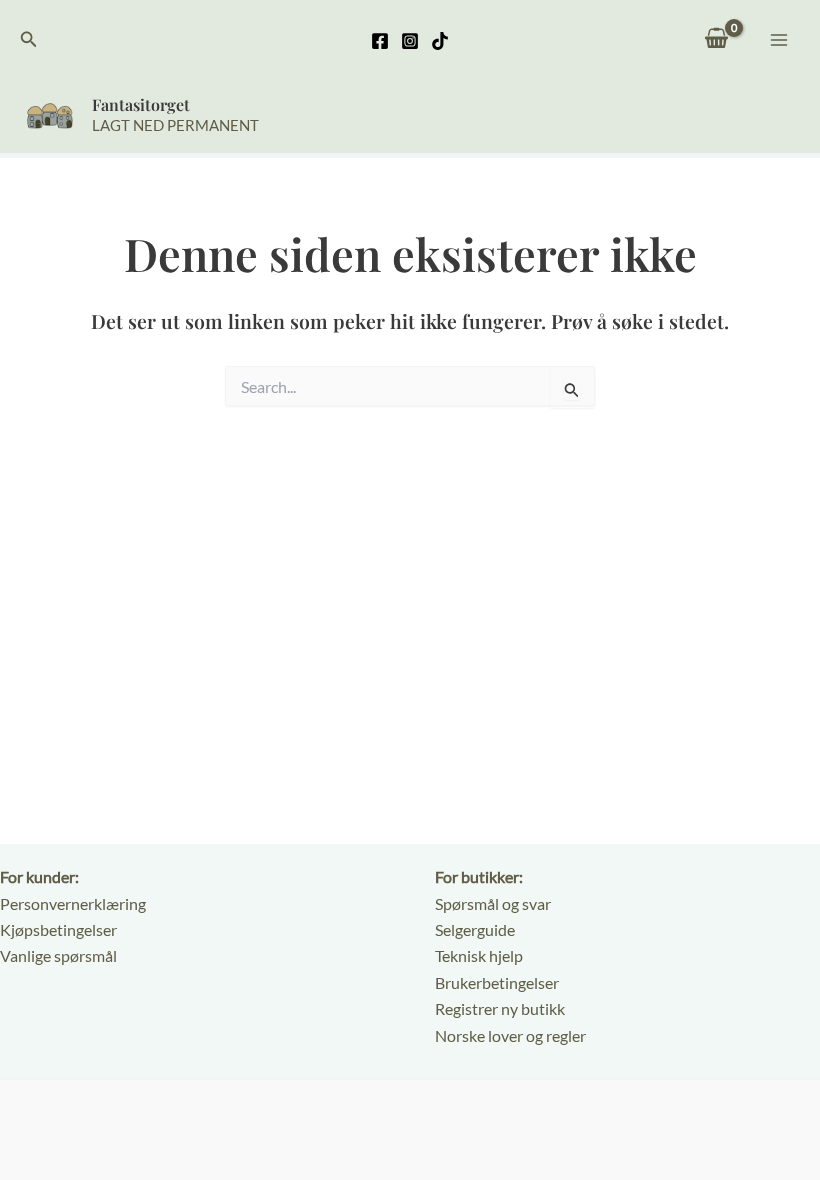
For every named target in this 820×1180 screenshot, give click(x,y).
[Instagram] (410, 41)
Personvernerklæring (73, 903)
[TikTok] (440, 41)
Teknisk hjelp (479, 955)
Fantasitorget (141, 104)
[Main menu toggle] (779, 39)
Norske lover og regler (510, 1035)
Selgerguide (475, 929)
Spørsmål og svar (493, 903)
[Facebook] (380, 41)
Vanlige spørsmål (58, 955)
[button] (29, 39)
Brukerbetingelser (497, 982)
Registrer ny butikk (500, 1008)
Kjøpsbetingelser (58, 929)
